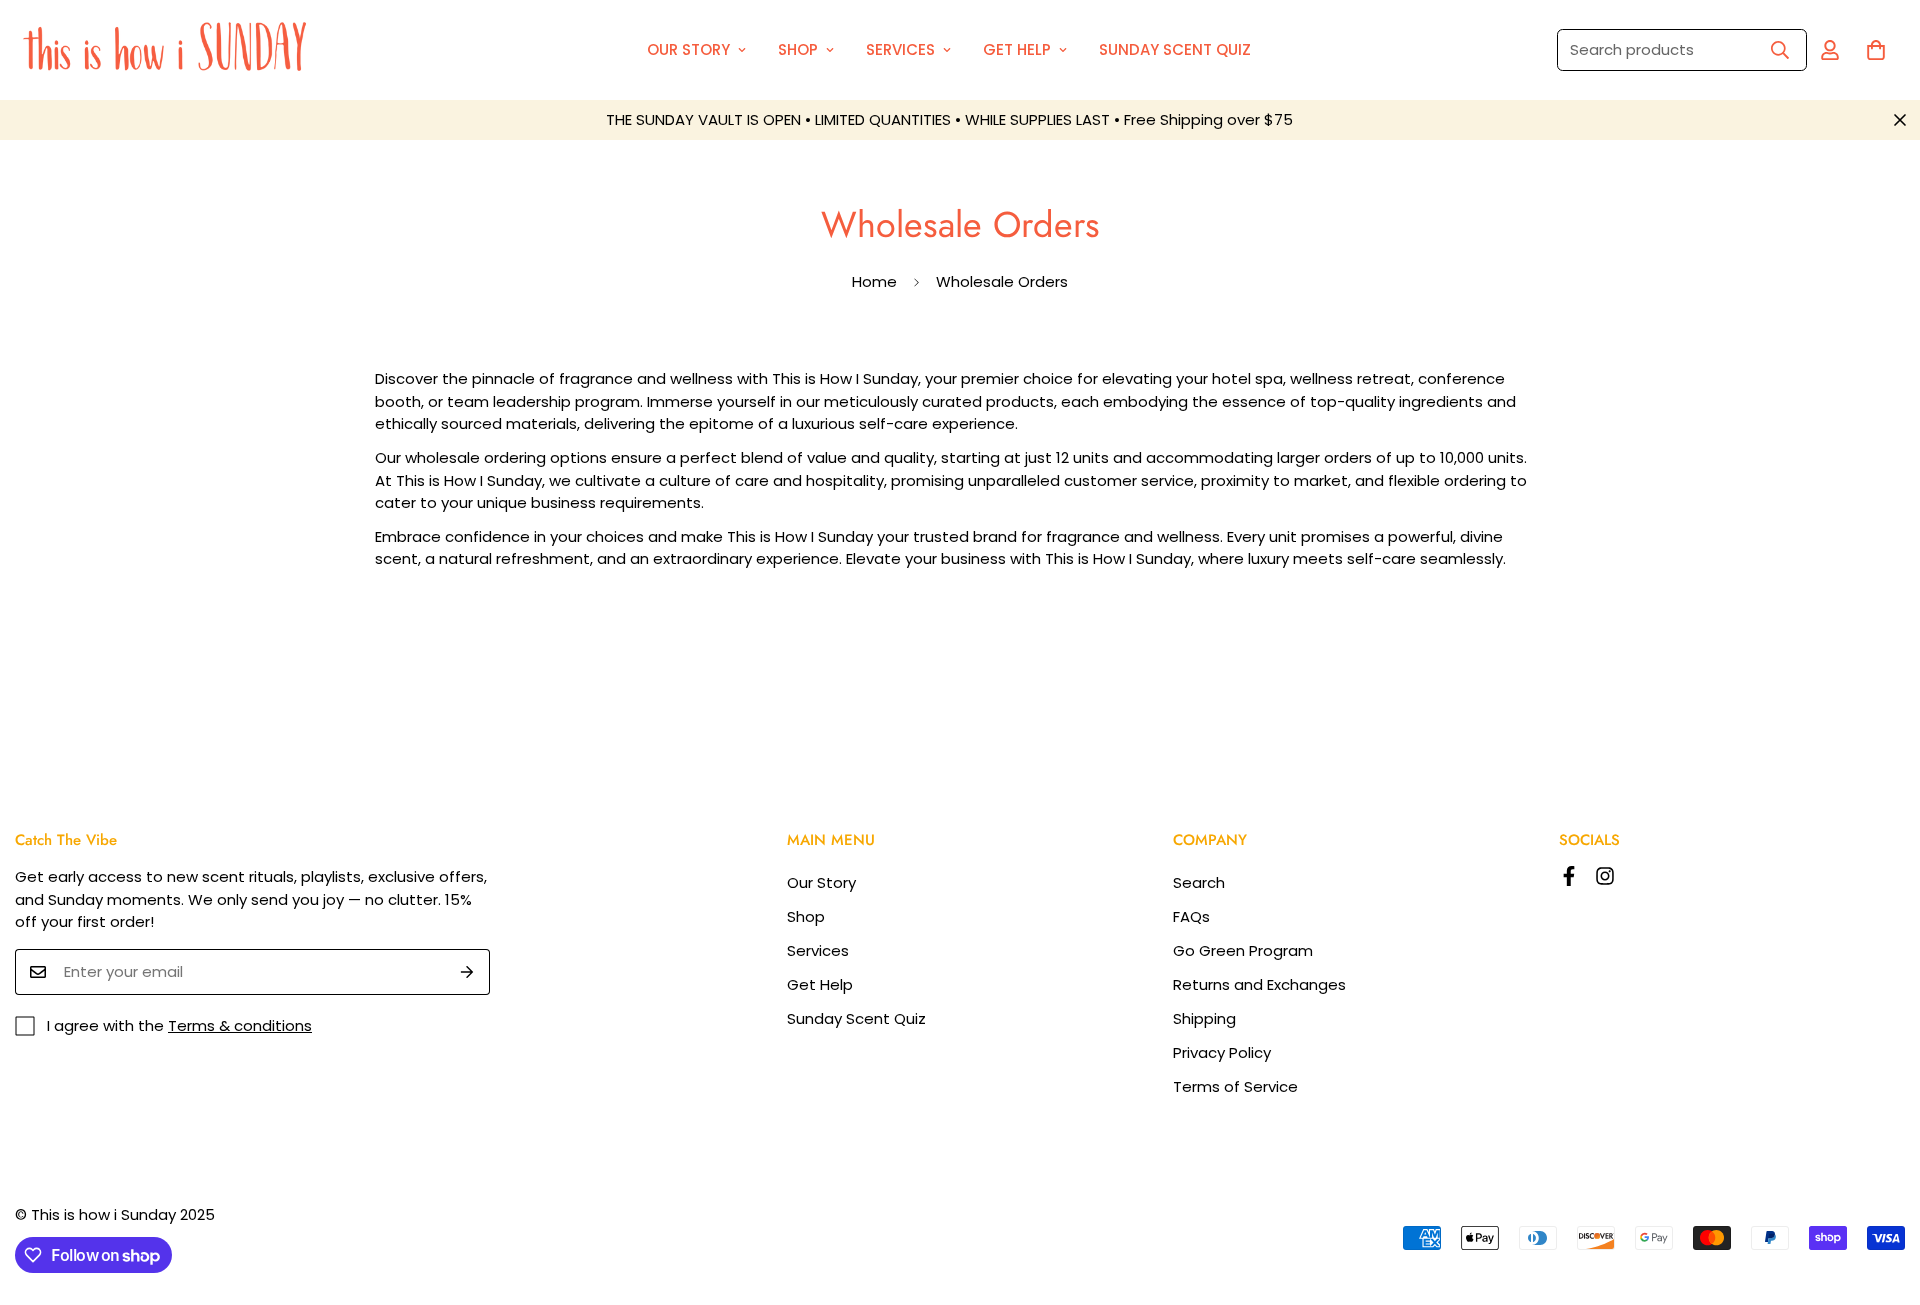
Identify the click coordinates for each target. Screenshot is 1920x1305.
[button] (1876, 50)
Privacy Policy (1222, 1052)
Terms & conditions (240, 1025)
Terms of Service (1235, 1086)
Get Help (1017, 49)
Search (1199, 882)
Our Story (688, 49)
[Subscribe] (467, 972)
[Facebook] (1569, 876)
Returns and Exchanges (1259, 984)
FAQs (1191, 916)
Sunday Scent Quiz (1175, 49)
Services (900, 49)
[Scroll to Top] (1881, 1196)
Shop (798, 49)
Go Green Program (1243, 950)
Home (874, 281)
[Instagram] (1605, 876)
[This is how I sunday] (170, 50)
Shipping (1204, 1018)
